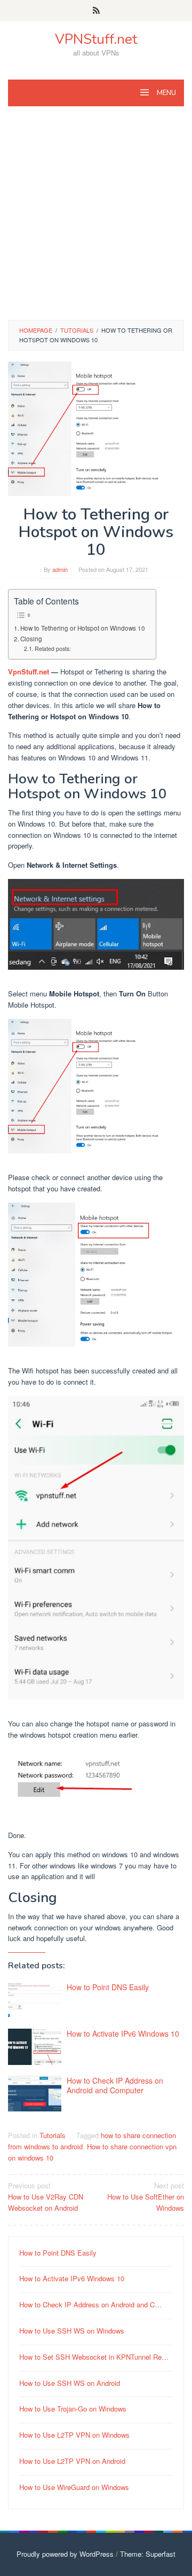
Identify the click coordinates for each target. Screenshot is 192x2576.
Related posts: (53, 649)
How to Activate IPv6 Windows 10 (123, 2033)
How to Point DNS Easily (108, 1987)
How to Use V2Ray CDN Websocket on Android (46, 2197)
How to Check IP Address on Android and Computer (115, 2085)
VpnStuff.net (29, 672)
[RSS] (96, 11)
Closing (31, 639)
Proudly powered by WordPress (65, 2554)
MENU (166, 93)
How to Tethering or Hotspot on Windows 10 (83, 628)
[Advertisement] (96, 218)
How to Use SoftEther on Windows (146, 2197)
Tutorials (53, 2135)
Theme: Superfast (148, 2554)
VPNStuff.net (96, 39)
